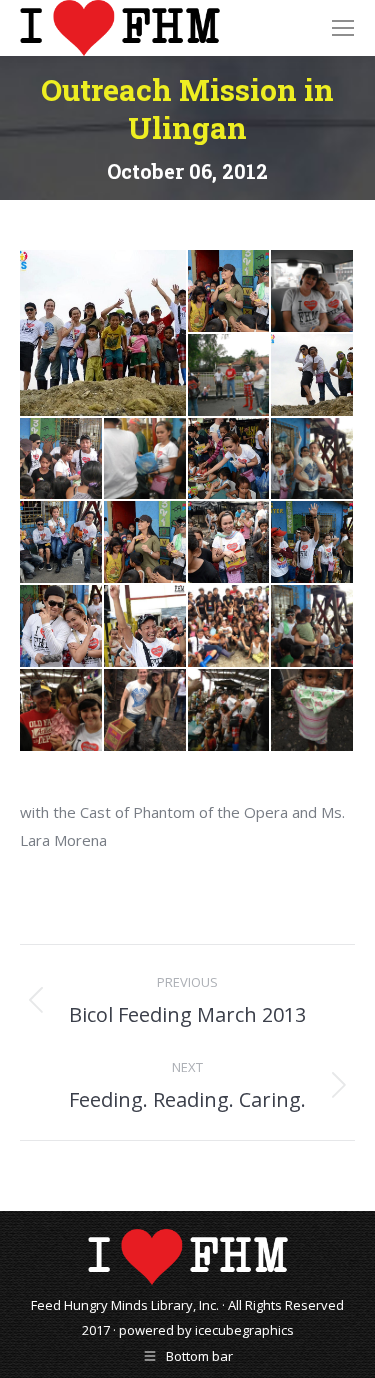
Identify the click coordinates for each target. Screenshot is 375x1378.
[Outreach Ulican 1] (230, 292)
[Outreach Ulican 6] (146, 460)
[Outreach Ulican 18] (62, 711)
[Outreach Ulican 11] (146, 543)
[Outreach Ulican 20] (230, 711)
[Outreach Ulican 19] (146, 711)
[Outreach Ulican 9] (104, 333)
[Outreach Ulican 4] (313, 376)
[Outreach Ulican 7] (230, 460)
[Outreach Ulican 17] (313, 627)
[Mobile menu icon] (343, 28)
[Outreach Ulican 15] (146, 627)
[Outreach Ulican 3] (230, 376)
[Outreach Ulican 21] (313, 711)
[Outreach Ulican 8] (313, 460)
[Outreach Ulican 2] (313, 292)
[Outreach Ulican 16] (230, 627)
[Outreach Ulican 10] (62, 543)
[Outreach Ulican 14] (62, 627)
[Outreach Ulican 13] (313, 543)
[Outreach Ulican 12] (230, 543)
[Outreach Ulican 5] (62, 460)
